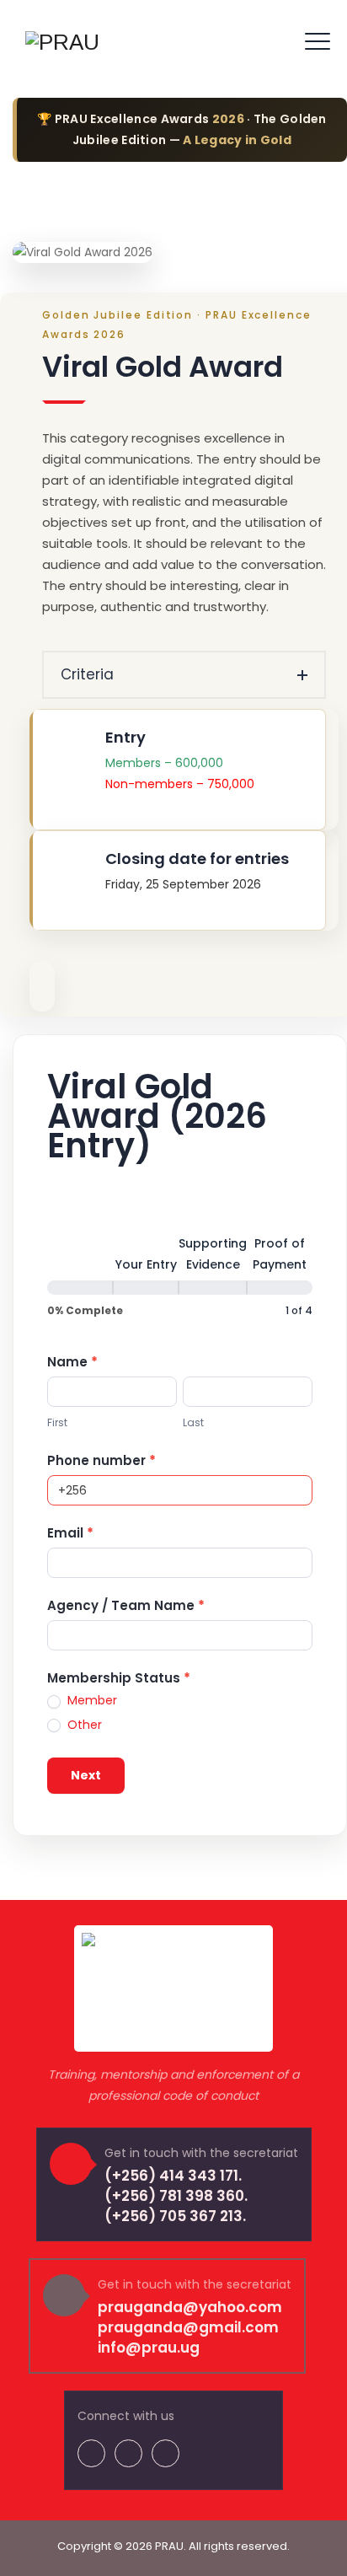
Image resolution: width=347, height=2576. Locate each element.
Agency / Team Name (126, 1605)
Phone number (101, 1460)
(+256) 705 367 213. (175, 2216)
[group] (180, 1277)
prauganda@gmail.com (188, 2327)
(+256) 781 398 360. (176, 2196)
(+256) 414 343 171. (173, 2176)
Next (86, 1775)
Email (70, 1533)
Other (83, 1725)
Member (91, 1700)
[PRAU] (62, 42)
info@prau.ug (149, 2348)
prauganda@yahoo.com (190, 2307)
